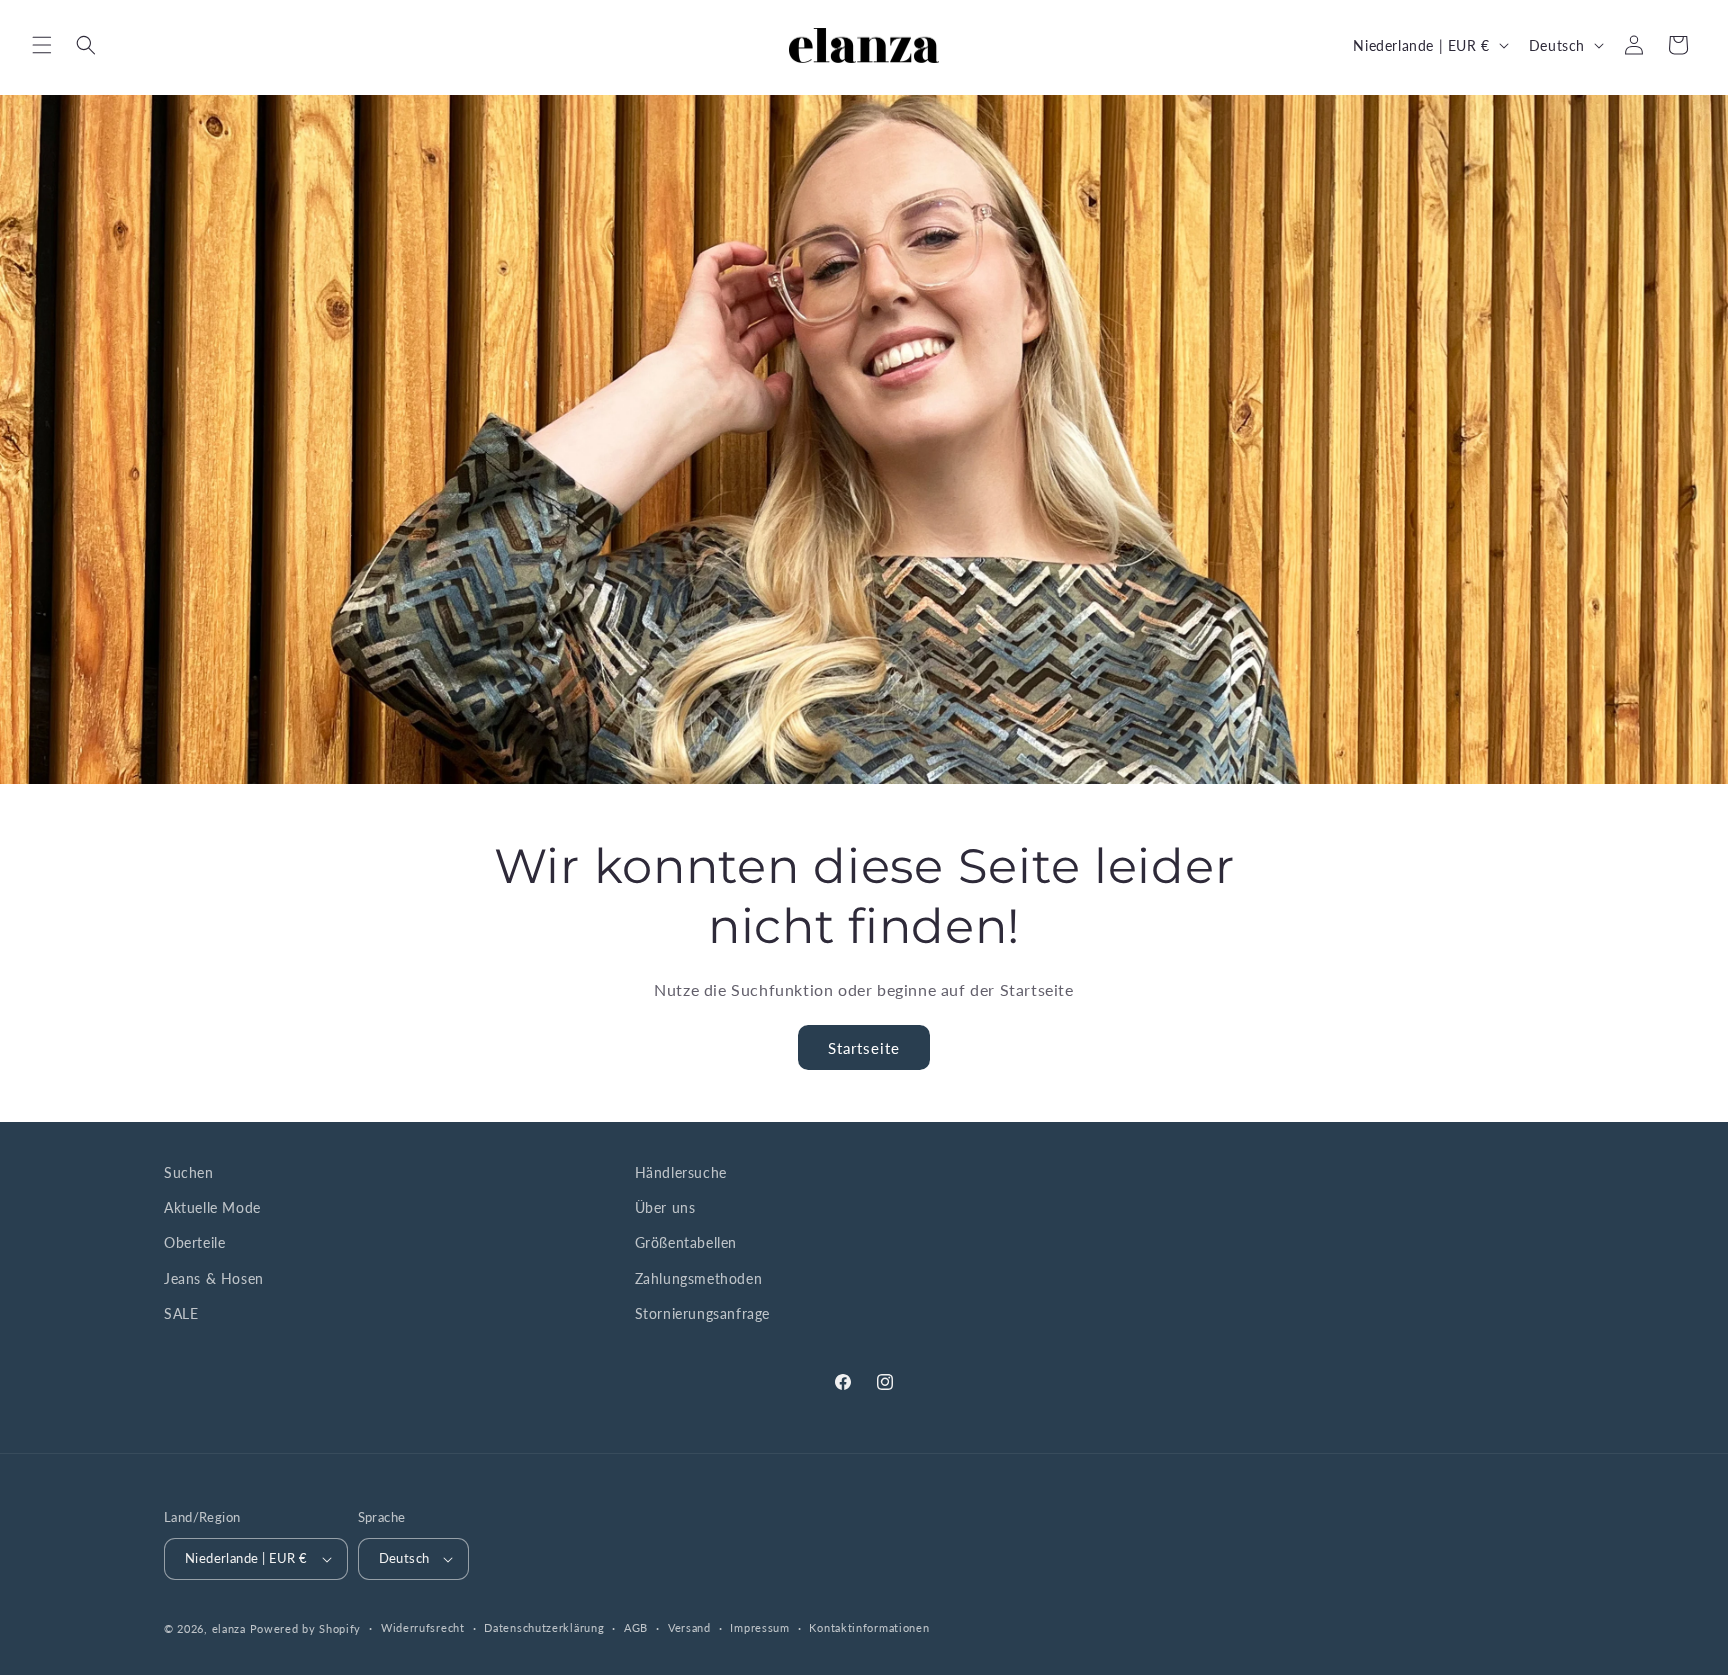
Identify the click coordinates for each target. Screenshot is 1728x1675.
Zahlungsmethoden (699, 1278)
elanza (229, 1628)
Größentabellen (686, 1243)
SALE (181, 1313)
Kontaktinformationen (869, 1627)
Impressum (759, 1627)
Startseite (864, 1048)
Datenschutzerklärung (544, 1627)
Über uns (665, 1207)
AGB (636, 1627)
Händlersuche (681, 1172)
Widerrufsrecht (423, 1627)
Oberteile (194, 1243)
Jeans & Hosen (214, 1278)
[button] (42, 45)
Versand (689, 1627)
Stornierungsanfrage (702, 1313)
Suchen (189, 1172)
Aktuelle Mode (212, 1207)
